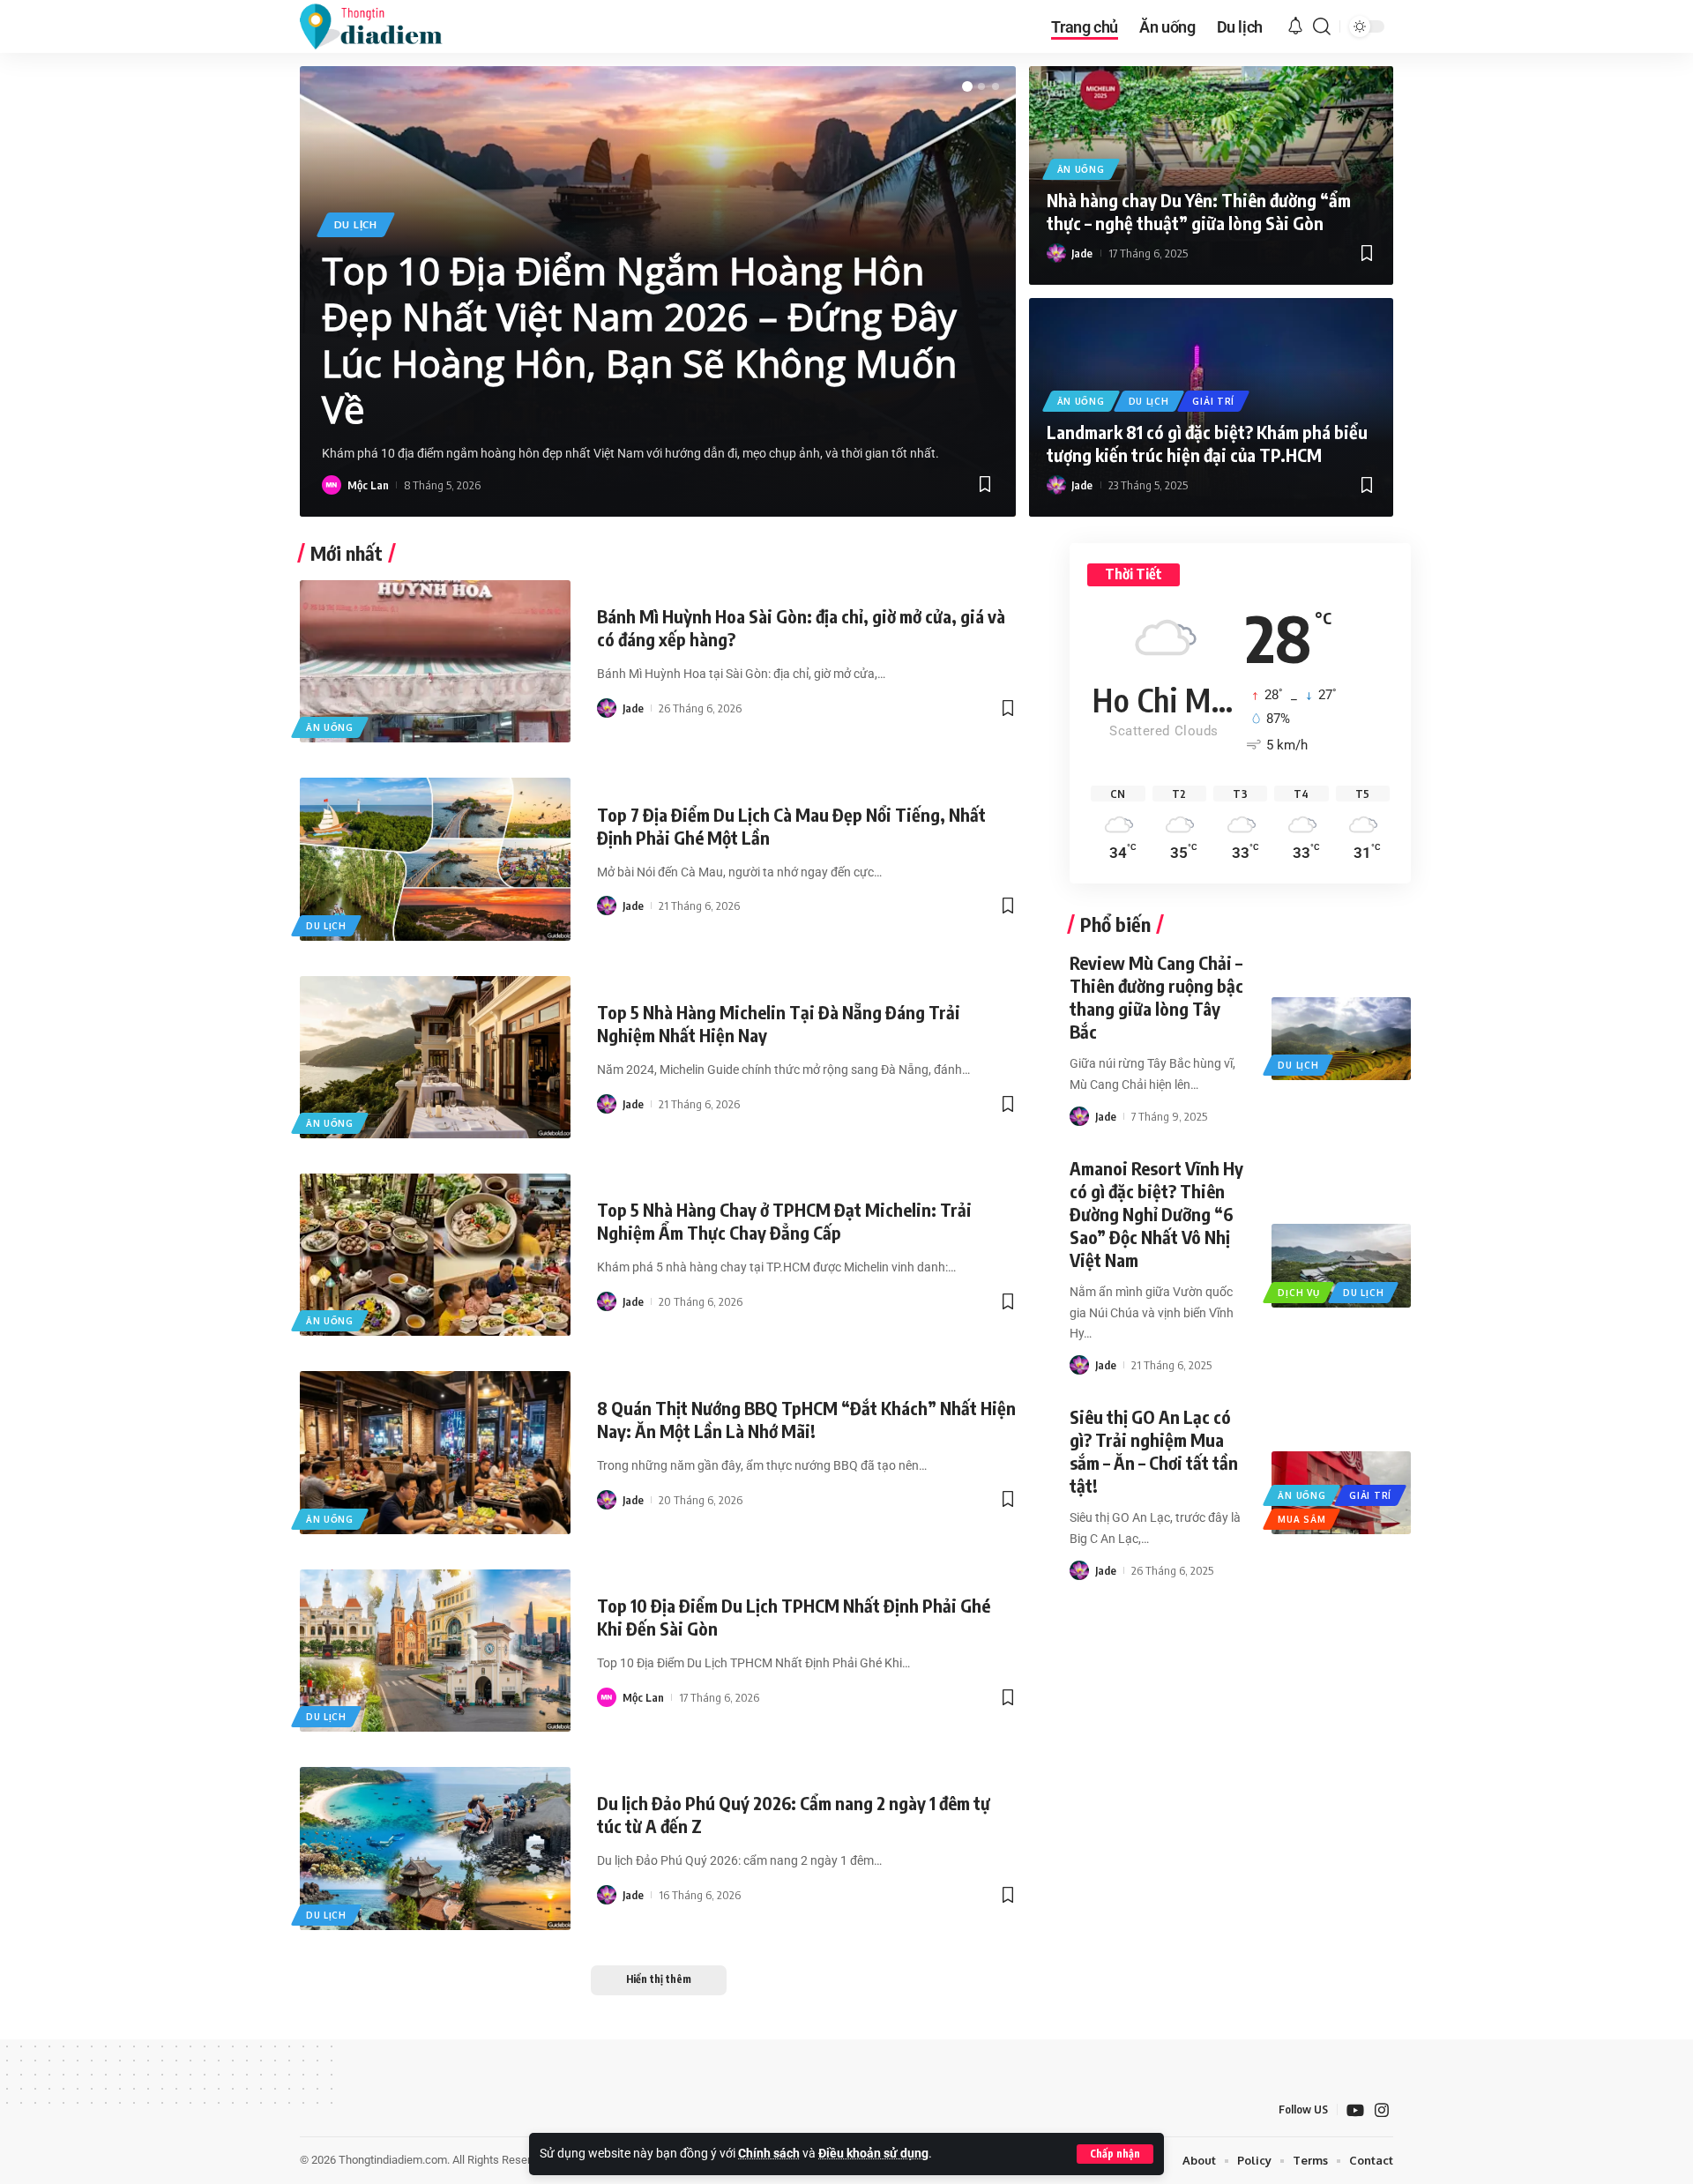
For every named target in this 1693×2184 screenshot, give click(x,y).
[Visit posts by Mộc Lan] (332, 485)
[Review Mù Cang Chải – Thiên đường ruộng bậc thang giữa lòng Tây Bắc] (1341, 1039)
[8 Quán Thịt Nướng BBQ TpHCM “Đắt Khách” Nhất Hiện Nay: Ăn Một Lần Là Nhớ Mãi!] (435, 1452)
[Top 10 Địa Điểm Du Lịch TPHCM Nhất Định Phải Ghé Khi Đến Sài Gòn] (435, 1651)
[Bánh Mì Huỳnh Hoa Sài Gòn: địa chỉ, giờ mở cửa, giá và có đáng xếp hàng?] (435, 661)
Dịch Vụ (1298, 1293)
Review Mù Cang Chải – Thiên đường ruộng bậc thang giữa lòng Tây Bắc (1156, 997)
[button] (1115, 2154)
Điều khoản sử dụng (873, 2154)
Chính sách (769, 2154)
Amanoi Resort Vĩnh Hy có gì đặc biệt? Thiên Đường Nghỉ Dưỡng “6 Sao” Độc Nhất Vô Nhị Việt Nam (1156, 1214)
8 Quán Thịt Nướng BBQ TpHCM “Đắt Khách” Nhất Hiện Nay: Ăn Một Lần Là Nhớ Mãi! (806, 1419)
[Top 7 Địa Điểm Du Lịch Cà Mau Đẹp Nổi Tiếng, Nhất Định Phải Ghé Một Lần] (435, 859)
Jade (1082, 253)
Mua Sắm (1301, 1519)
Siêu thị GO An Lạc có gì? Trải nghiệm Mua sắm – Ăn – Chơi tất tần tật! (1154, 1451)
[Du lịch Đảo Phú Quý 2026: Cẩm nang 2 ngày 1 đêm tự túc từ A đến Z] (435, 1848)
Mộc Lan (368, 485)
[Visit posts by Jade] (1056, 253)
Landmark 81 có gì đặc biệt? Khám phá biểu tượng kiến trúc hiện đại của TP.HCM (1207, 443)
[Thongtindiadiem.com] (383, 26)
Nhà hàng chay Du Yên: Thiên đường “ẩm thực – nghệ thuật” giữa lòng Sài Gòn (1199, 211)
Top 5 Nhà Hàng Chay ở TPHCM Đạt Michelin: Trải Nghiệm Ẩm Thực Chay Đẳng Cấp (784, 1221)
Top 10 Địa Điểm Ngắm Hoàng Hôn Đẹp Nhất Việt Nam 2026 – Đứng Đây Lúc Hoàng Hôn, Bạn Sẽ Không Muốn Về (639, 340)
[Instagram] (1382, 2110)
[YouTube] (1355, 2110)
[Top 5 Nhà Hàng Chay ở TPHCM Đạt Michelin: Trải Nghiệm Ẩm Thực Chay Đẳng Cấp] (435, 1255)
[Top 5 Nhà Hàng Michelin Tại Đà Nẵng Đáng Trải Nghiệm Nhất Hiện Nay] (435, 1057)
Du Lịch (356, 224)
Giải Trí (1213, 401)
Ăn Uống (1081, 169)
